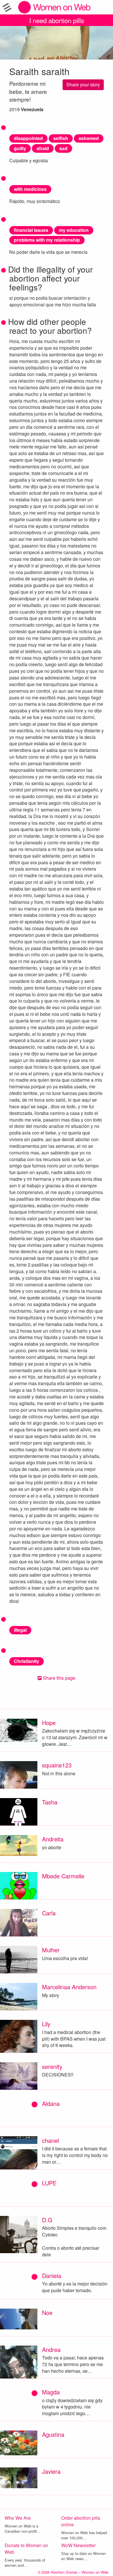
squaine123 (57, 1765)
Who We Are (18, 2518)
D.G (47, 2220)
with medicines (30, 189)
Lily (46, 2024)
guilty (20, 148)
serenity (52, 2066)
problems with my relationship (47, 240)
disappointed (28, 138)
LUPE (49, 2183)
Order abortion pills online (81, 2521)
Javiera (51, 2471)
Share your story (83, 84)
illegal (20, 1630)
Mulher (51, 1950)
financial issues (31, 230)
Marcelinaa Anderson (69, 1987)
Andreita (53, 1839)
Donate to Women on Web (26, 2549)
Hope (49, 1723)
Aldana (51, 2103)
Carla (49, 1913)
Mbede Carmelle (63, 1876)
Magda (51, 2392)
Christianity (27, 1661)
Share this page (59, 1678)
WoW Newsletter (78, 2545)
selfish (61, 138)
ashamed (89, 138)
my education (74, 230)
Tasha (50, 1802)
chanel (50, 2140)
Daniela (52, 2276)
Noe (47, 2313)
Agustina (53, 2434)
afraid (43, 148)
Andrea (51, 2349)
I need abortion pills (57, 20)
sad (63, 148)
